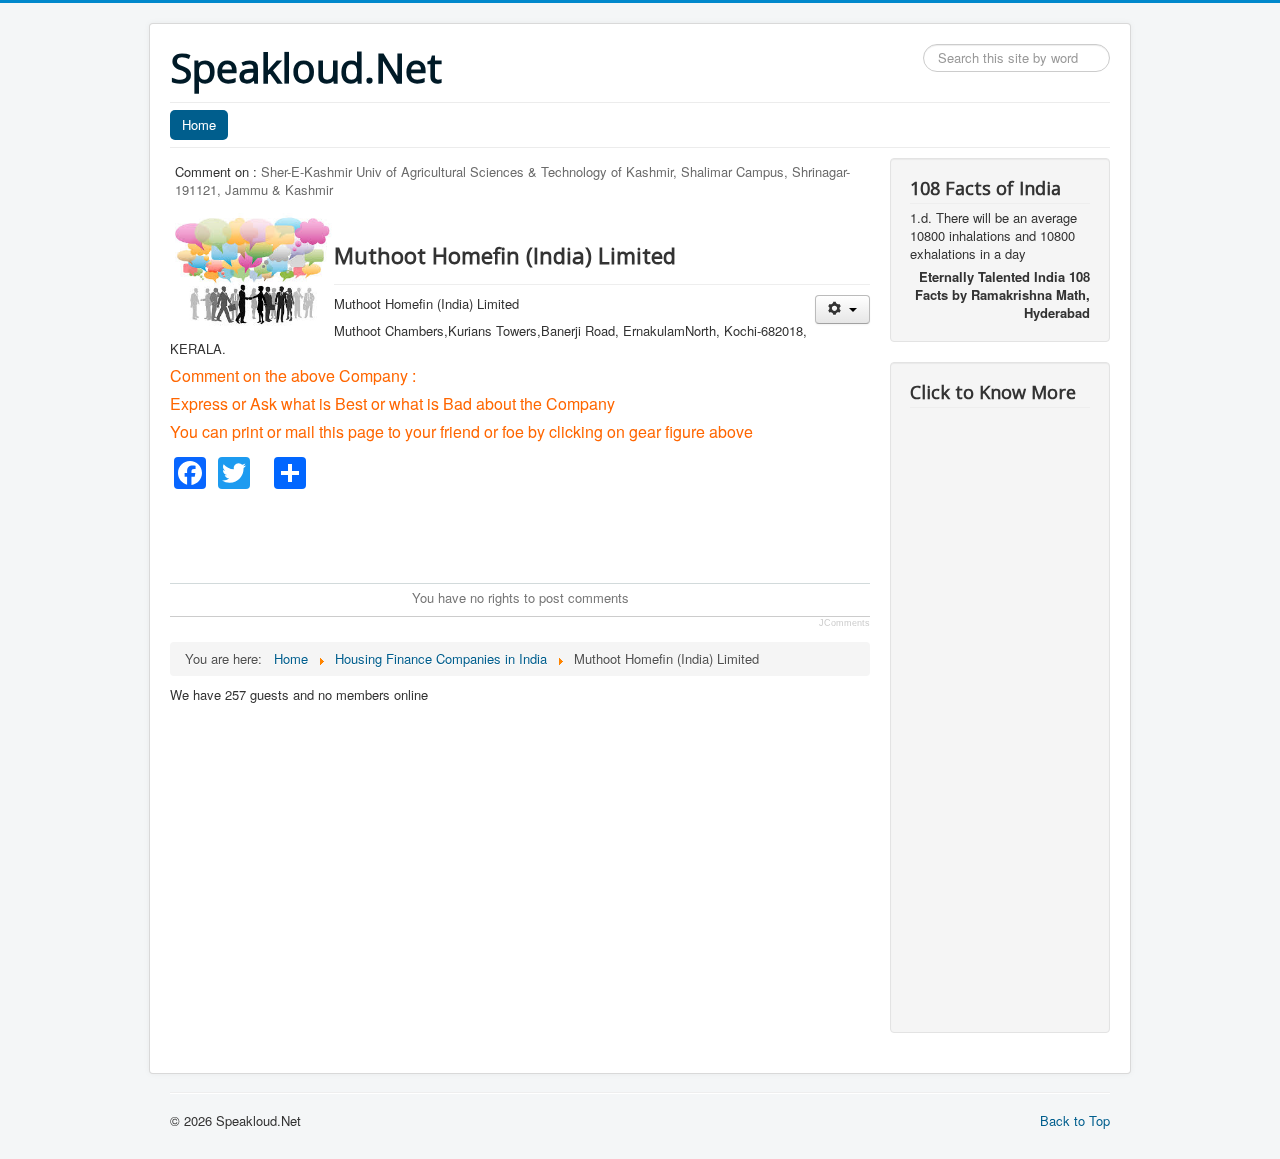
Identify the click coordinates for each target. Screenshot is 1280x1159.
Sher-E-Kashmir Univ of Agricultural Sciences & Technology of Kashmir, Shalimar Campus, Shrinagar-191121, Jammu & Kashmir (512, 180)
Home (199, 124)
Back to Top (1075, 1120)
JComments (844, 623)
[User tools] (842, 309)
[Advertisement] (534, 534)
